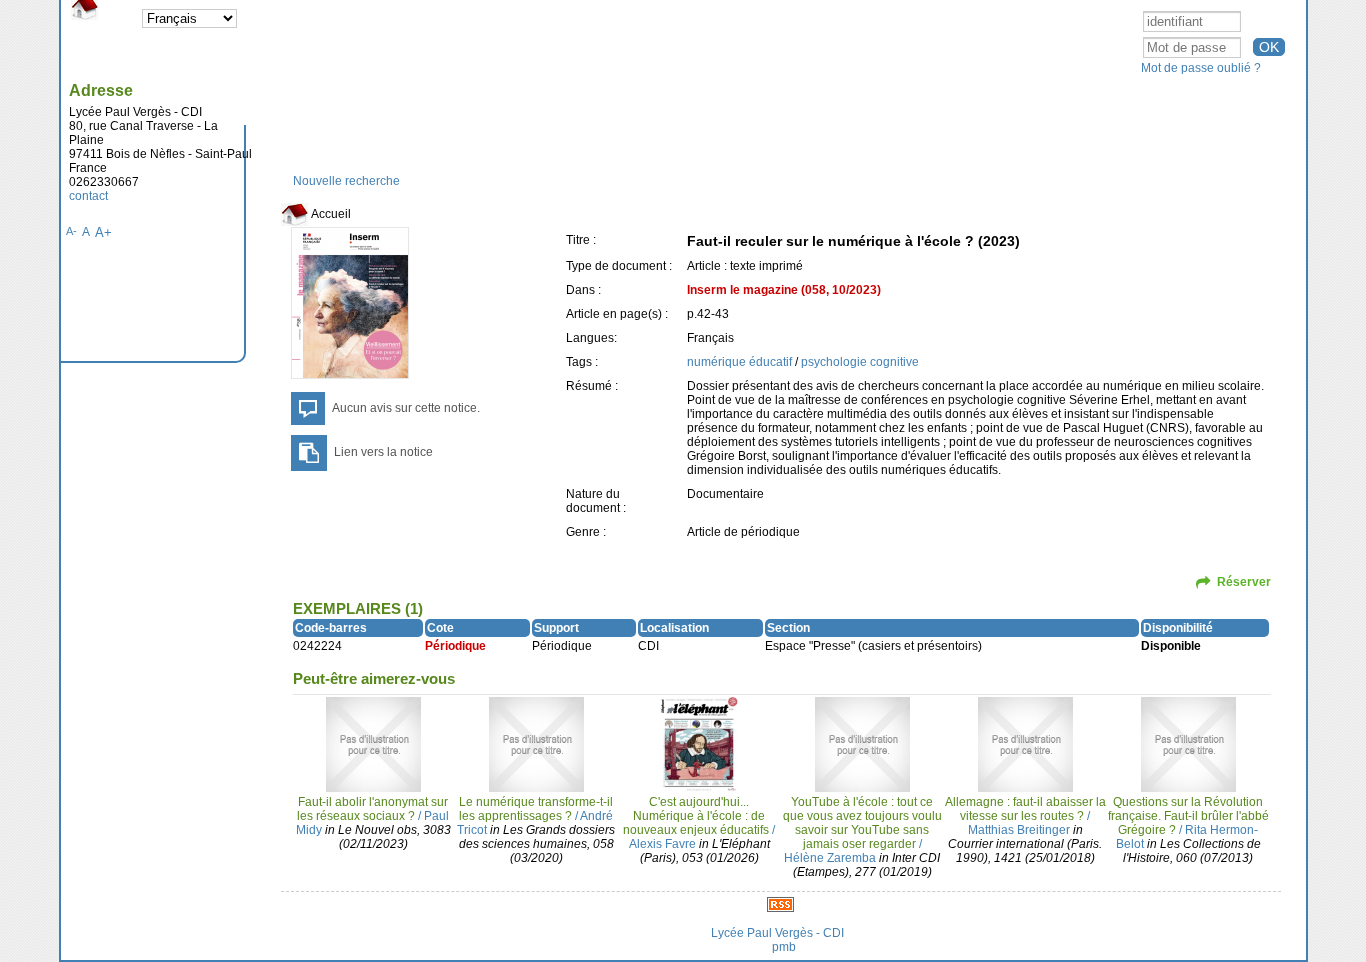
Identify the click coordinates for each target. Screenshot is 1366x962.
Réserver (1244, 582)
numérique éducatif (741, 362)
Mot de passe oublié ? (1201, 68)
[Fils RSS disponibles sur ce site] (780, 904)
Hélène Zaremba (830, 858)
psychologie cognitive (860, 362)
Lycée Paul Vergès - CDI (777, 933)
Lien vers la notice (383, 452)
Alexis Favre (662, 844)
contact (88, 196)
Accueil (330, 214)
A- (71, 231)
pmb (784, 947)
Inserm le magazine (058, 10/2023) (784, 290)
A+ (103, 232)
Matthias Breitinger (1019, 830)
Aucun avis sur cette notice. (406, 408)
